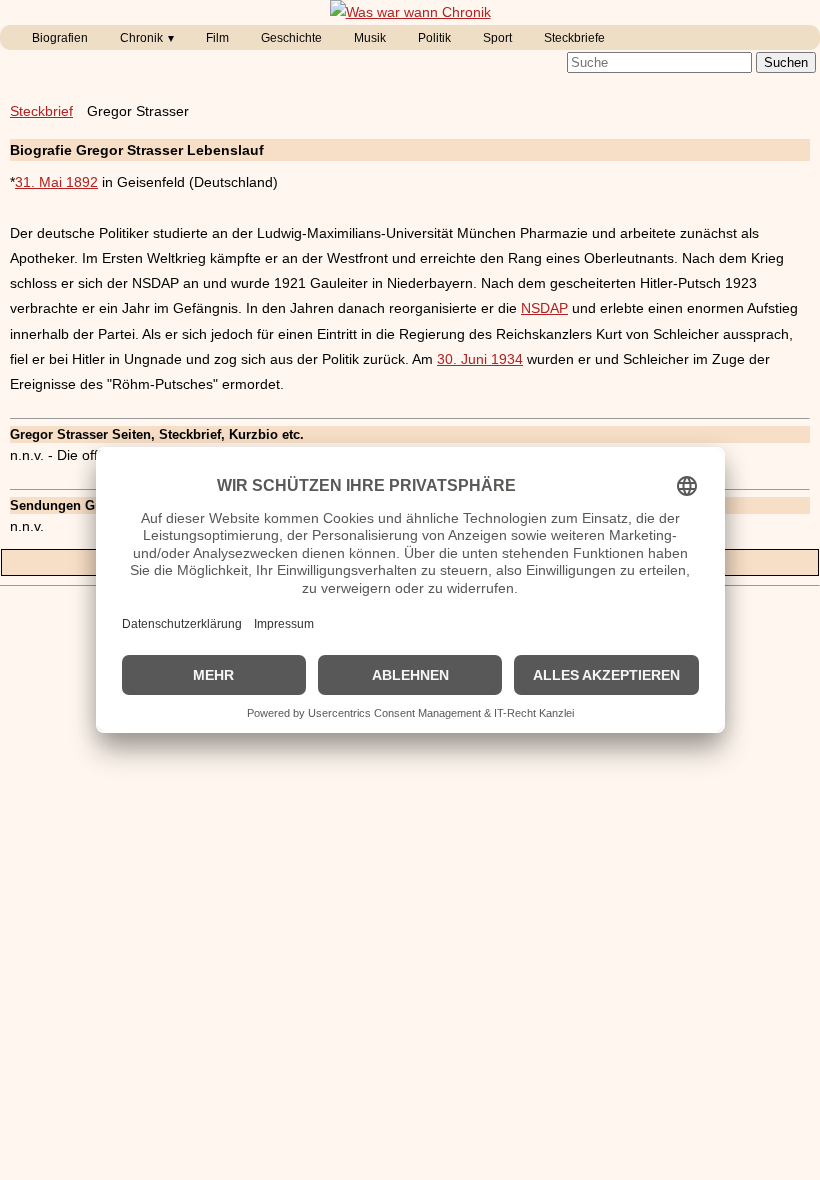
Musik (370, 38)
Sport (497, 38)
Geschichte (291, 38)
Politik (434, 38)
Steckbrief (41, 111)
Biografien (60, 38)
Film (217, 38)
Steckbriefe (574, 38)
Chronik (141, 38)
